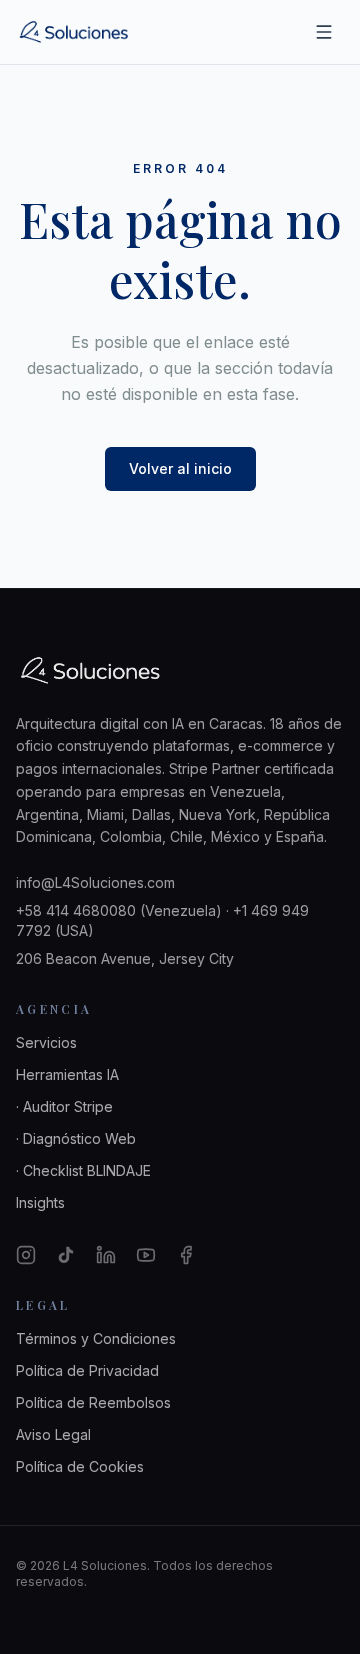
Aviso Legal (53, 1434)
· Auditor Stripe (64, 1106)
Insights (40, 1202)
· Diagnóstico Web (76, 1138)
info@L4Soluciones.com (95, 882)
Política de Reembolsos (93, 1402)
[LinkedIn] (106, 1255)
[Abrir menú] (324, 32)
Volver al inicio (180, 468)
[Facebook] (186, 1255)
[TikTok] (66, 1255)
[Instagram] (26, 1255)
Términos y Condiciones (96, 1338)
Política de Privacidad (87, 1370)
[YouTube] (146, 1255)
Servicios (46, 1042)
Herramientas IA (67, 1074)
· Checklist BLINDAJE (83, 1170)
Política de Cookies (80, 1466)
